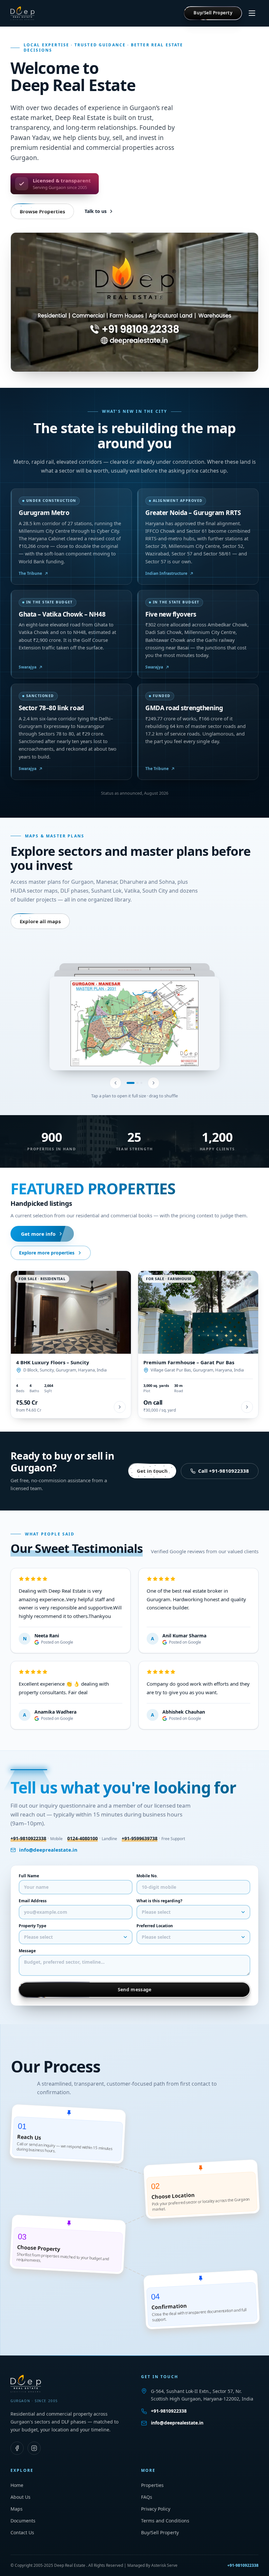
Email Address (33, 1901)
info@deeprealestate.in (48, 1850)
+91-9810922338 (169, 2411)
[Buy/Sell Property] (213, 13)
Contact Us (22, 2532)
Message (27, 1951)
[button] (134, 1023)
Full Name (29, 1876)
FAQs (147, 2497)
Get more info (38, 1234)
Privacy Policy (156, 2509)
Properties (152, 2485)
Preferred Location (155, 1926)
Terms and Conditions (165, 2521)
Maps (17, 2509)
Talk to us (96, 211)
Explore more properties (47, 1253)
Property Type (32, 1926)
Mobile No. (147, 1876)
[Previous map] (115, 1083)
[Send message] (134, 1990)
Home (17, 2485)
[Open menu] (252, 13)
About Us (21, 2497)
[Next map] (154, 1083)
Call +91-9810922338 (224, 1471)
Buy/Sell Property (160, 2532)
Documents (23, 2521)
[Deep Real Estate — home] (23, 13)
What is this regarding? (159, 1901)
